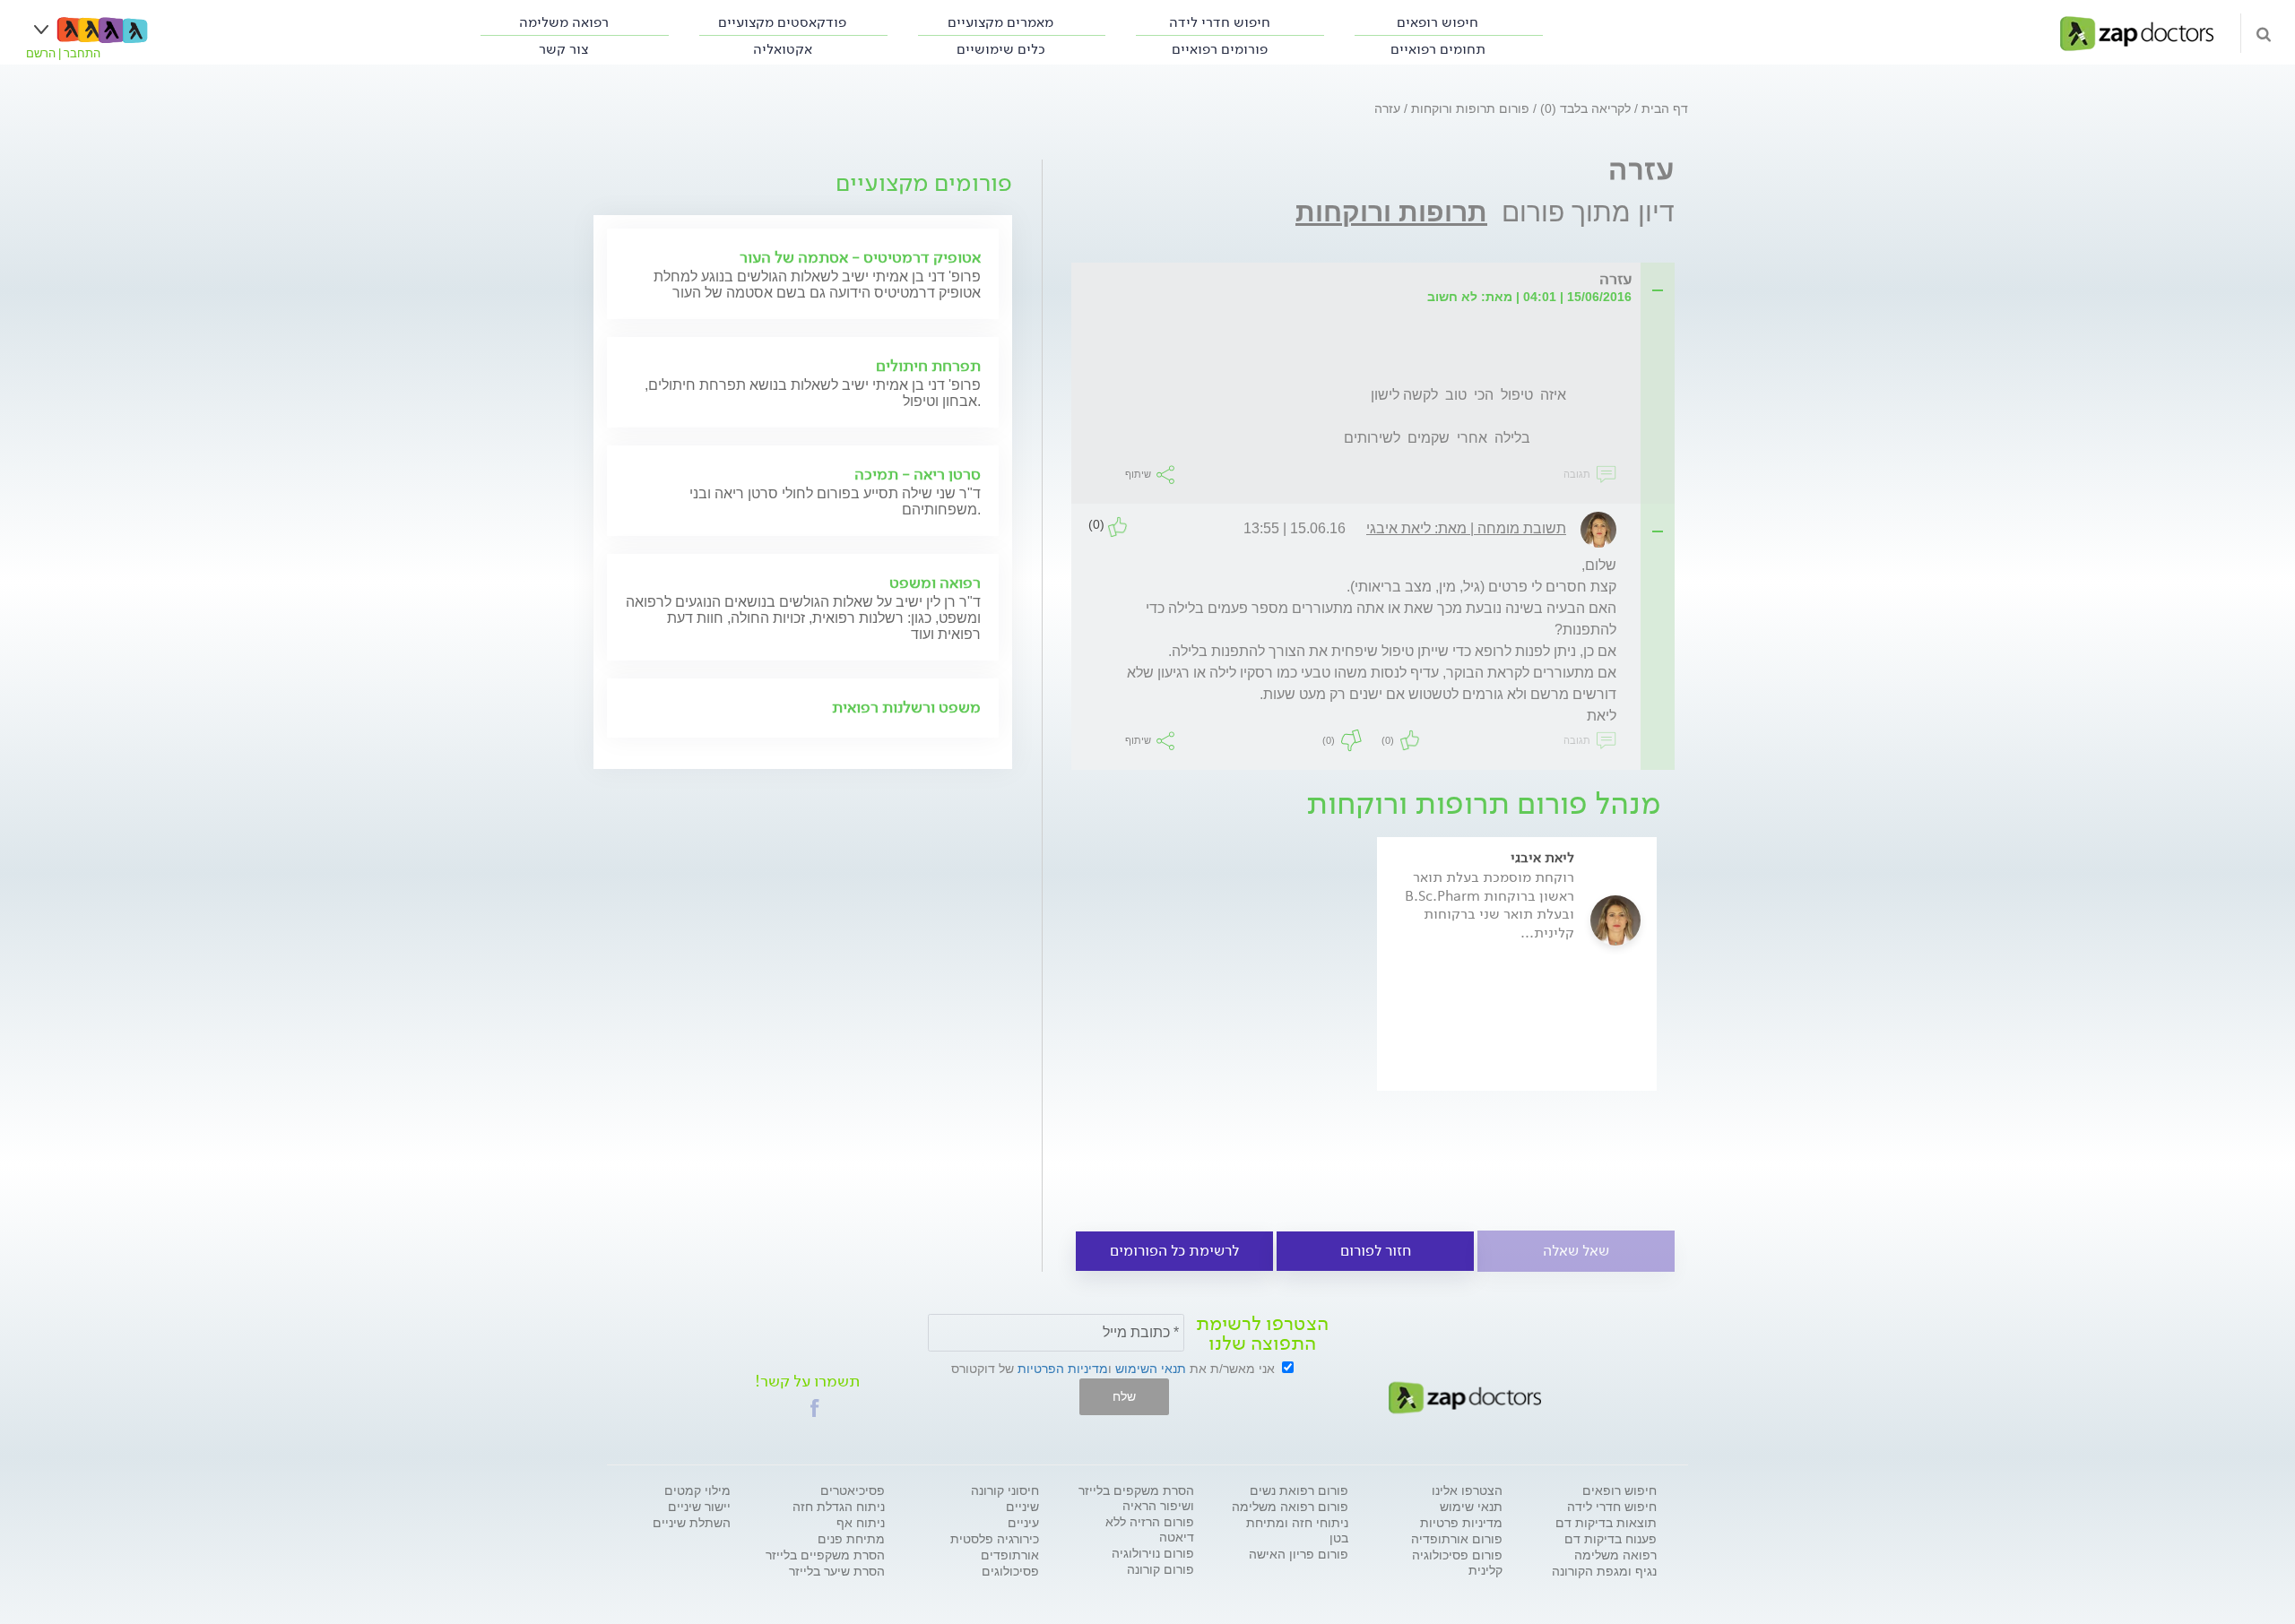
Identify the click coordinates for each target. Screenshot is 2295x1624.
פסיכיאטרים (853, 1490)
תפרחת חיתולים (928, 366)
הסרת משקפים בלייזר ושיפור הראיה (1136, 1498)
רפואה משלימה (564, 22)
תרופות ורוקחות (1391, 212)
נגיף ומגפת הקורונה (1604, 1571)
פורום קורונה (1160, 1569)
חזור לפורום (1376, 1251)
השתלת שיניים (692, 1523)
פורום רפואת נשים (1299, 1490)
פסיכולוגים (1010, 1571)
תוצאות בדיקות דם (1606, 1523)
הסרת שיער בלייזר (837, 1571)
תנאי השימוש (1151, 1369)
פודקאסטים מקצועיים (782, 22)
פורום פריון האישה (1299, 1554)
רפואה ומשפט (935, 583)
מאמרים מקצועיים (1000, 22)
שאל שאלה (1576, 1251)
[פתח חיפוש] (2264, 33)
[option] (1517, 989)
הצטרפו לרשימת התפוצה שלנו (1262, 1334)
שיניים (1022, 1507)
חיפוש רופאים (1438, 22)
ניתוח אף (861, 1523)
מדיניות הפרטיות (1063, 1369)
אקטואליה (783, 49)
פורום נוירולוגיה (1153, 1553)
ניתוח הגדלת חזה (839, 1507)
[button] (815, 1408)
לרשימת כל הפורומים (1174, 1251)
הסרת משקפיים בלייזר (825, 1555)
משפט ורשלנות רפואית (906, 707)
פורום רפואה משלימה (1290, 1507)
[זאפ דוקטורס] (2137, 32)
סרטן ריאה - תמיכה (918, 474)
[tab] (1378, 280)
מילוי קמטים (697, 1490)
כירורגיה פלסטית (995, 1539)
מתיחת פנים (851, 1539)
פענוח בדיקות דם (1611, 1539)
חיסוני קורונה (1005, 1490)
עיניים (1023, 1523)
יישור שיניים (699, 1507)
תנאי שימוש (1471, 1507)
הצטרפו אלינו (1467, 1490)
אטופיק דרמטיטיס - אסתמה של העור (860, 257)
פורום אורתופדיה (1457, 1539)
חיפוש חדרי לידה (1220, 22)
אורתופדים (1010, 1555)
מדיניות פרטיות (1461, 1523)
